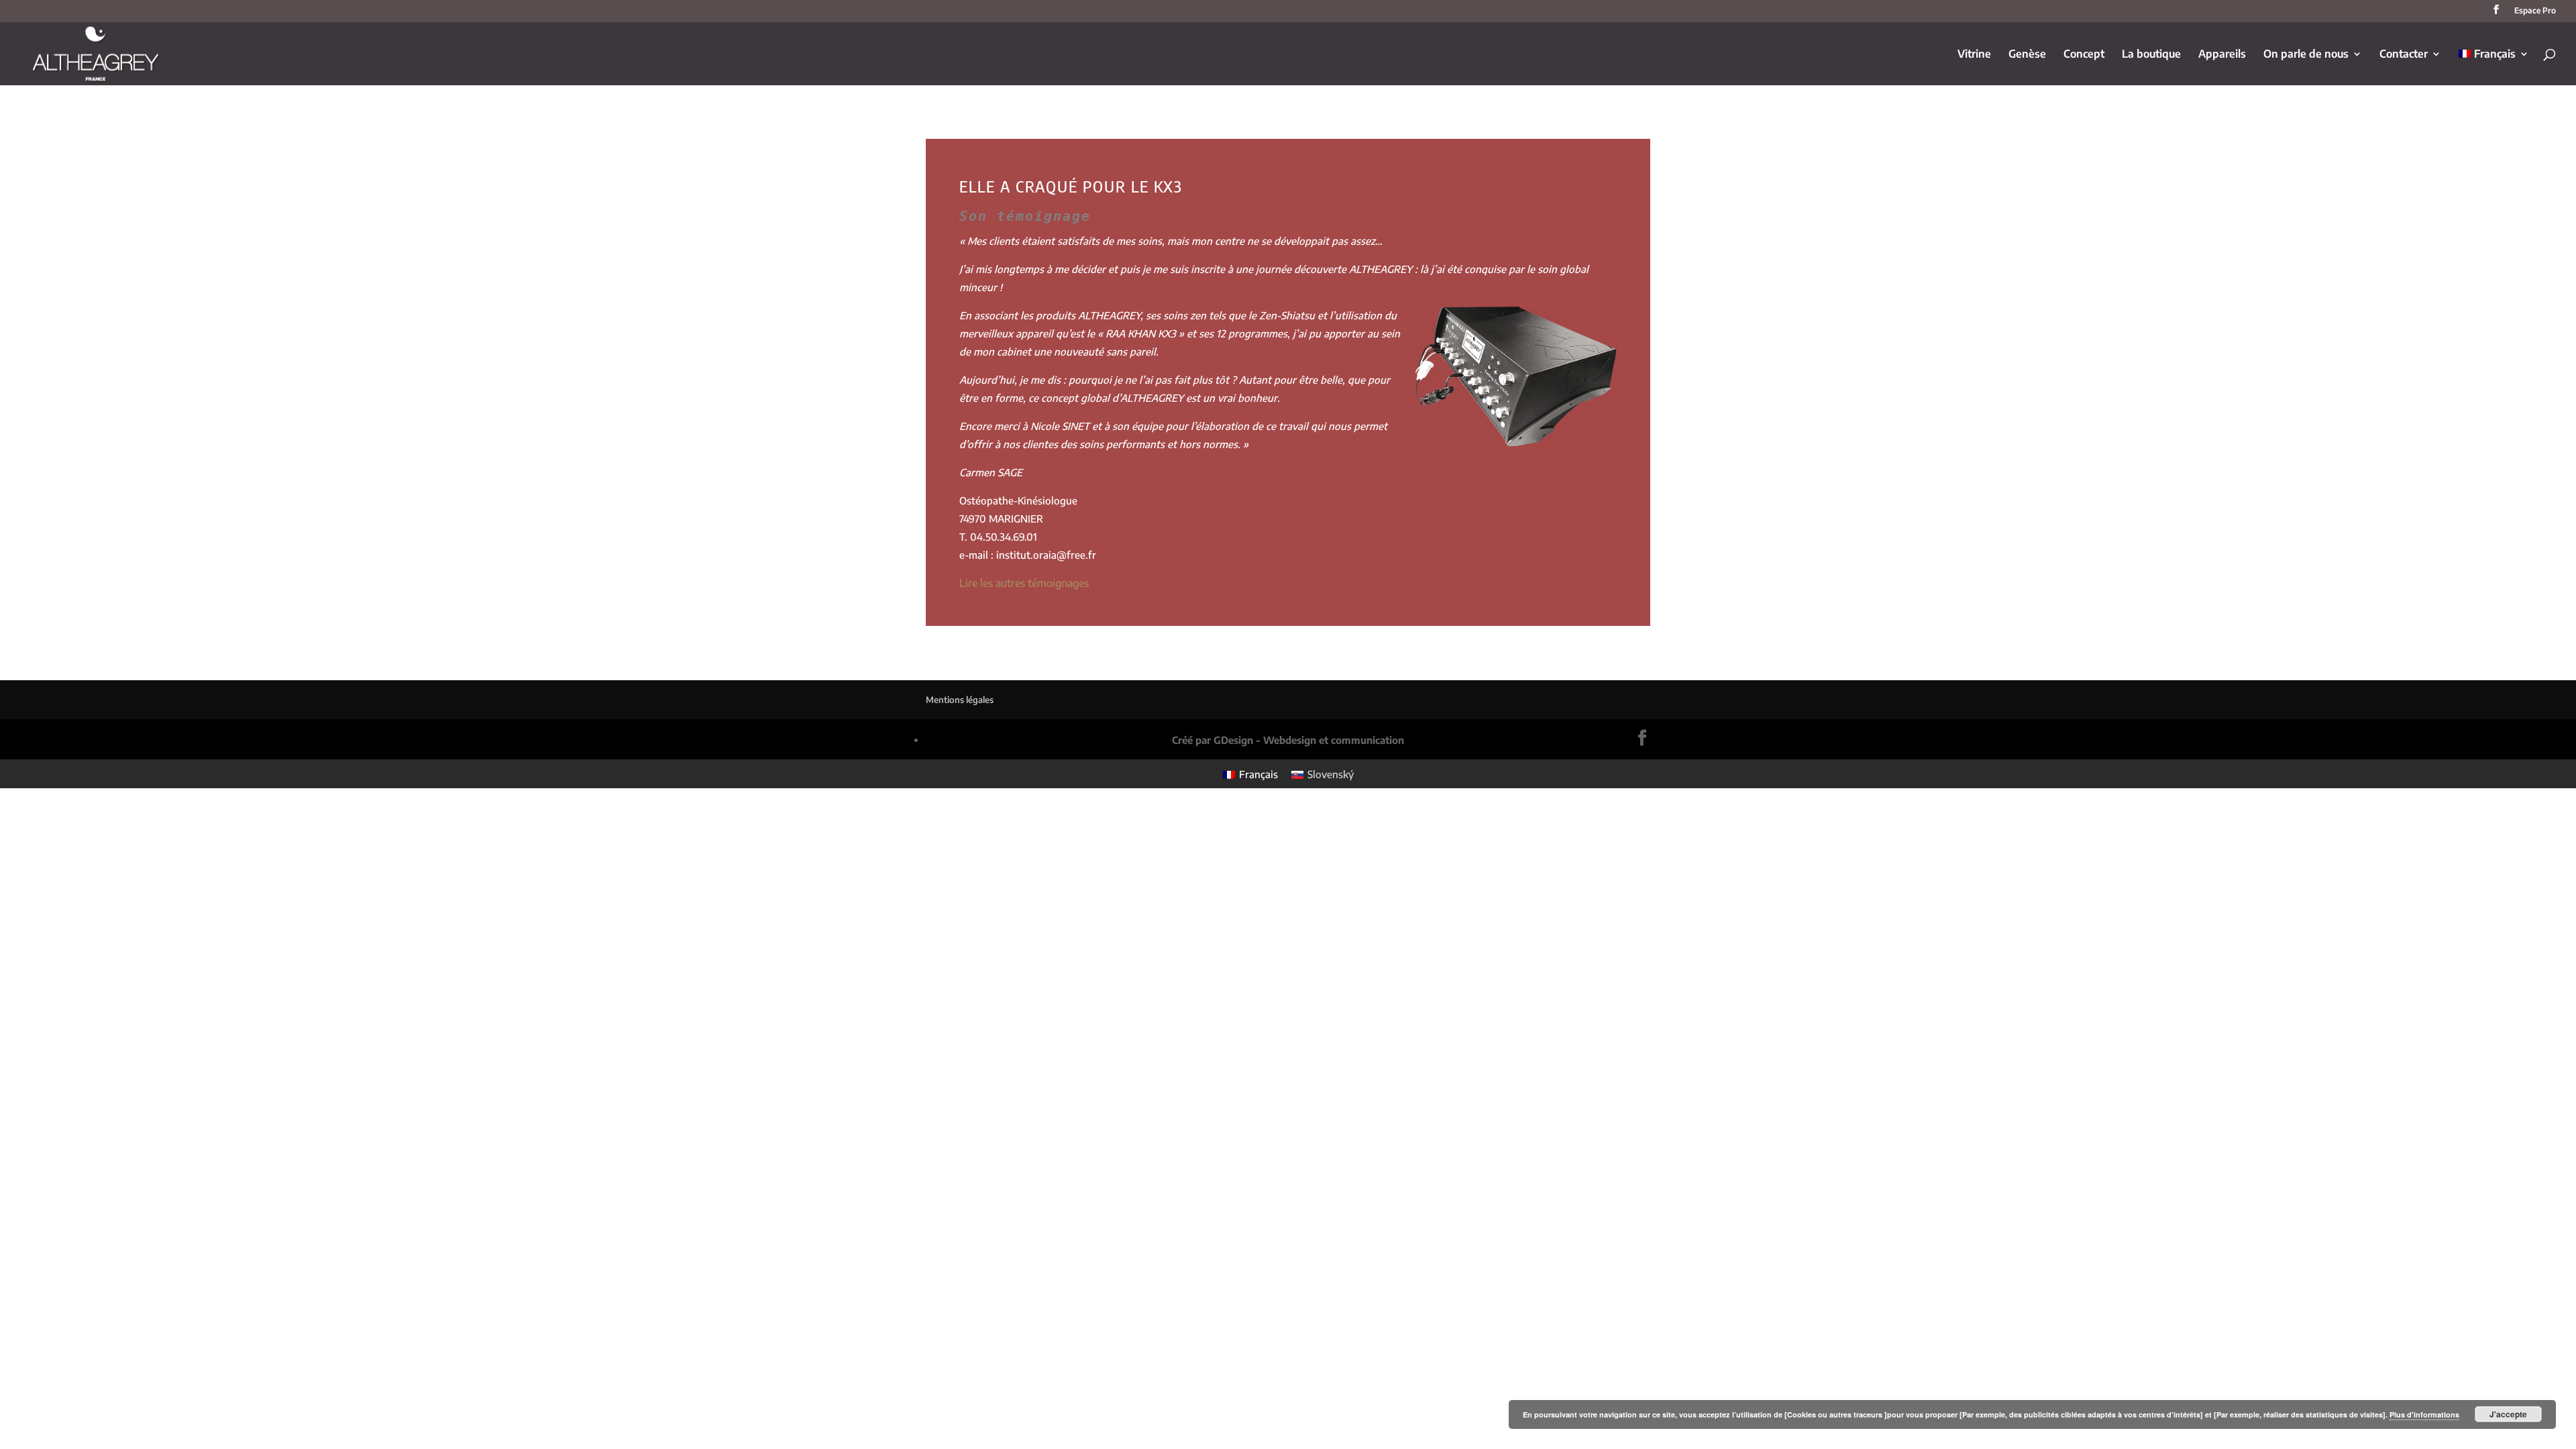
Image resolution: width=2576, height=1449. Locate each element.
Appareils (2222, 55)
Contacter (2404, 55)
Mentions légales (960, 700)
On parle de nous (2306, 55)
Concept (2084, 55)
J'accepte (2508, 1414)
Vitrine (1974, 55)
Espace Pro (2535, 11)
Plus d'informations (2424, 1414)
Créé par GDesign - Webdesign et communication (1288, 740)
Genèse (2027, 55)
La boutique (2151, 55)
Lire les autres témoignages (1024, 583)
